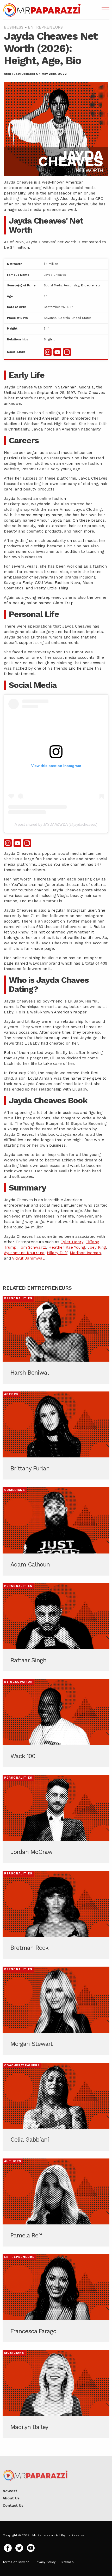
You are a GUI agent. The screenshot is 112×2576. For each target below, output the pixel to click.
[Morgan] (56, 2011)
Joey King (97, 1247)
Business (14, 27)
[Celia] (56, 2107)
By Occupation (18, 1682)
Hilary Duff (57, 1253)
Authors (13, 2161)
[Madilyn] (56, 2394)
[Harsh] (56, 1340)
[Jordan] (56, 1819)
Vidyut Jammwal (28, 1258)
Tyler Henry (72, 1242)
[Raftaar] (56, 1627)
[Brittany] (56, 1435)
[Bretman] (56, 1915)
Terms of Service (16, 2562)
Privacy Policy (45, 2562)
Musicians (14, 2353)
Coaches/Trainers (22, 2065)
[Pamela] (56, 2202)
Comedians (15, 1490)
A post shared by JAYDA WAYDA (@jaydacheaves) (56, 824)
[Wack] (56, 1723)
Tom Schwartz (32, 1247)
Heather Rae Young (67, 1247)
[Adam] (56, 1531)
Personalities (18, 1298)
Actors (11, 1394)
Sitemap (67, 2562)
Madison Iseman (85, 1253)
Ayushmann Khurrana (24, 1253)
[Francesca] (56, 2298)
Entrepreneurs (45, 27)
